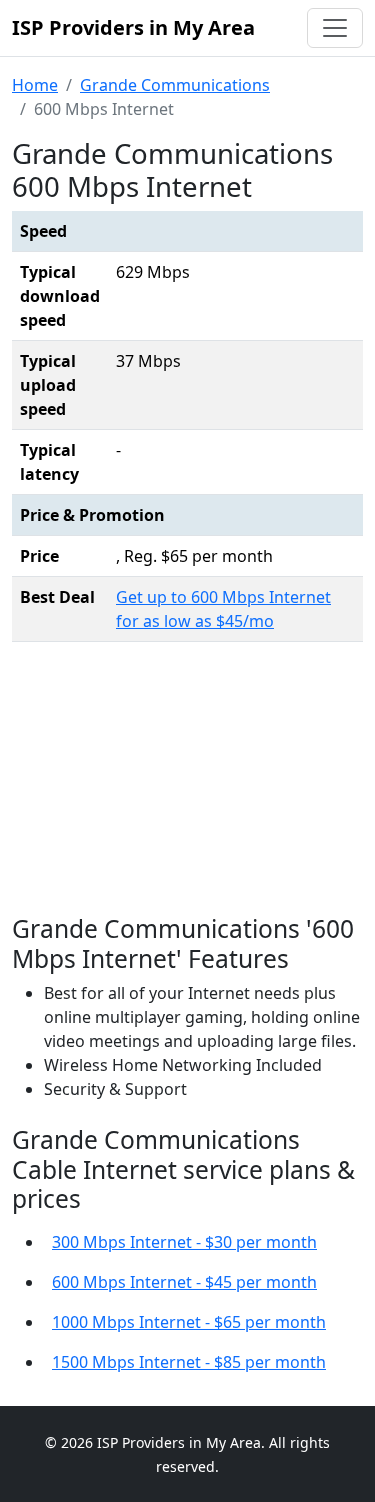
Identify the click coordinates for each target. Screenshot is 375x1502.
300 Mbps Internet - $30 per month (184, 1242)
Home (35, 85)
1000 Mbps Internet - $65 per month (189, 1322)
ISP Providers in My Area (133, 27)
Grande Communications (175, 85)
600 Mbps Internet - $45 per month (184, 1282)
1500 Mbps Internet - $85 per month (189, 1362)
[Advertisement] (188, 783)
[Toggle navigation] (335, 28)
